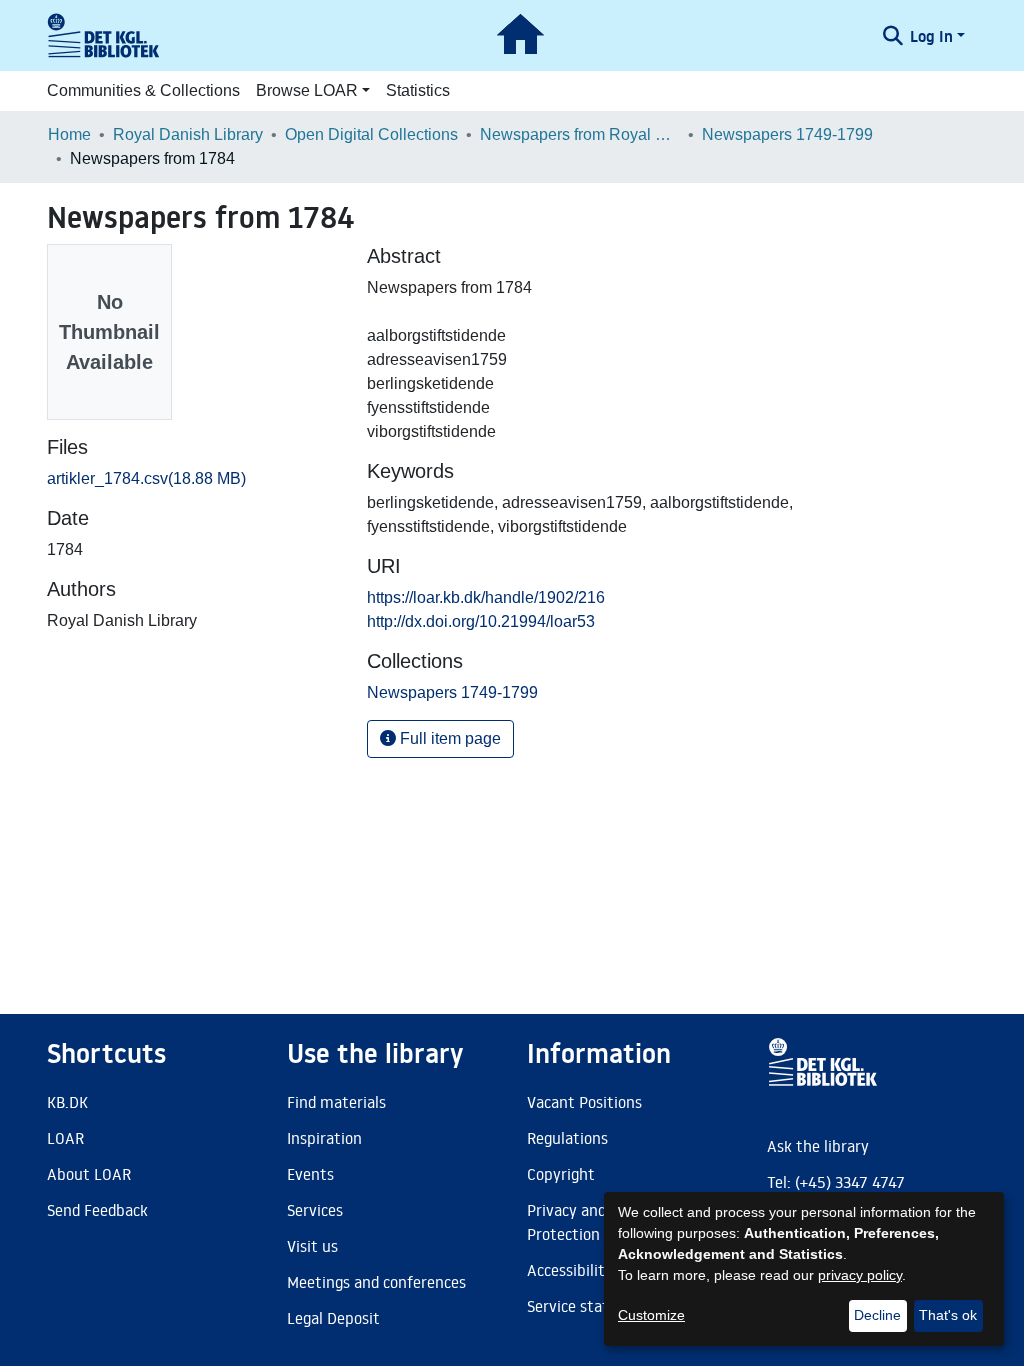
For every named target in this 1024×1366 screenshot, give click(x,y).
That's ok (948, 1315)
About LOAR (89, 1174)
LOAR (65, 1138)
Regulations (567, 1138)
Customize (651, 1315)
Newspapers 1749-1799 (787, 134)
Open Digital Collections (371, 134)
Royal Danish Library (188, 134)
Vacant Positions (584, 1102)
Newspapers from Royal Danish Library (580, 134)
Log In (931, 36)
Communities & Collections (143, 90)
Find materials (336, 1102)
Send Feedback (97, 1210)
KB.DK (67, 1102)
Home (69, 134)
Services (315, 1210)
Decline (877, 1315)
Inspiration (324, 1138)
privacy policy (860, 1275)
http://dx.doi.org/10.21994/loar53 (481, 621)
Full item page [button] (448, 738)
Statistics (418, 90)
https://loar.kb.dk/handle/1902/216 (486, 597)
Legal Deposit (333, 1318)
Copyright (561, 1174)
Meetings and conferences (376, 1282)
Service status (576, 1306)
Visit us (312, 1246)
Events (310, 1174)
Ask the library (818, 1146)
